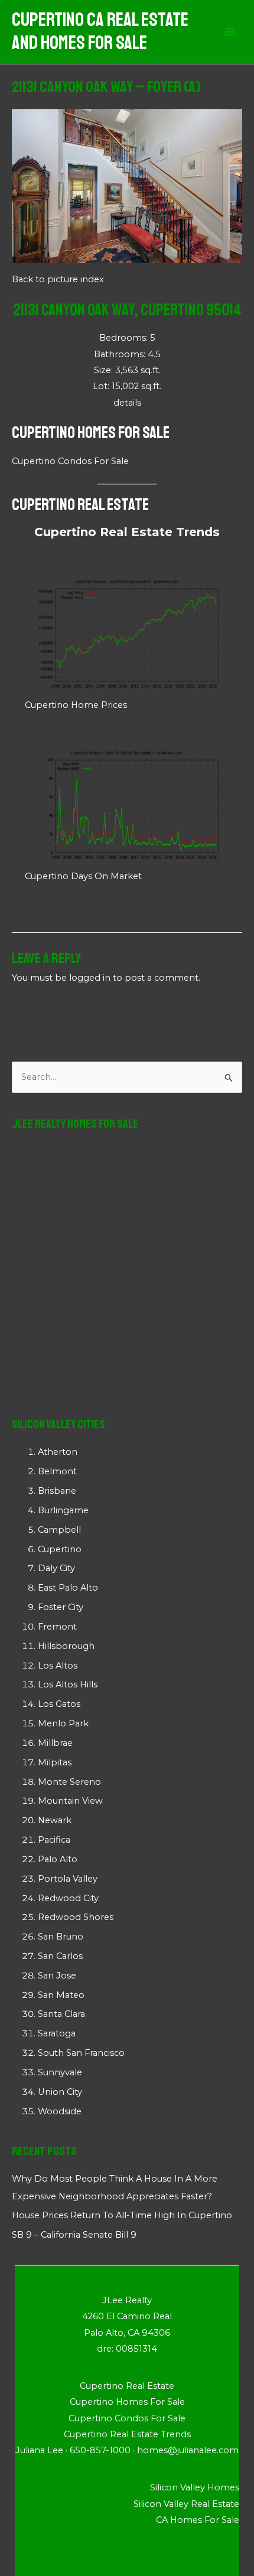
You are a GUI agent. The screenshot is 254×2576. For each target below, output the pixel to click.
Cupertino (60, 1549)
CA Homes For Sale (198, 2520)
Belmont (57, 1471)
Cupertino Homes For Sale (91, 432)
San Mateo (61, 1995)
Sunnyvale (60, 2072)
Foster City (61, 1607)
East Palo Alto (68, 1588)
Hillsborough (66, 1646)
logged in (90, 978)
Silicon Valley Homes (195, 2487)
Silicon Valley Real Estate (186, 2504)
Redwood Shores (76, 1917)
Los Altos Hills (68, 1684)
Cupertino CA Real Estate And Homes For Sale (100, 32)
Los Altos (58, 1666)
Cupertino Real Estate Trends (127, 532)
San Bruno (61, 1937)
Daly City (56, 1568)
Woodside (60, 2111)
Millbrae (55, 1743)
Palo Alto (58, 1859)
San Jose (57, 1976)
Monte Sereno (69, 1782)
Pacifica (54, 1840)
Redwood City (68, 1898)
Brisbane (57, 1491)
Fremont (57, 1627)
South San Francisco (81, 2053)
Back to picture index (58, 279)
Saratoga (57, 2033)
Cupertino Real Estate (80, 505)
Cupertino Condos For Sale (70, 461)
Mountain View (70, 1801)
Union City (60, 2092)
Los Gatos (59, 1704)
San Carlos (60, 1956)
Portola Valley (68, 1879)
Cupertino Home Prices (76, 705)
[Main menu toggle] (230, 32)
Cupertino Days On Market (83, 876)
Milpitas (55, 1762)
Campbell (59, 1530)
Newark (55, 1820)
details (127, 403)
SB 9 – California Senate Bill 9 (74, 2235)
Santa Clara (61, 2014)
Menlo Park (63, 1723)
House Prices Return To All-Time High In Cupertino (122, 2215)
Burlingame (63, 1510)
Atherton (58, 1452)
